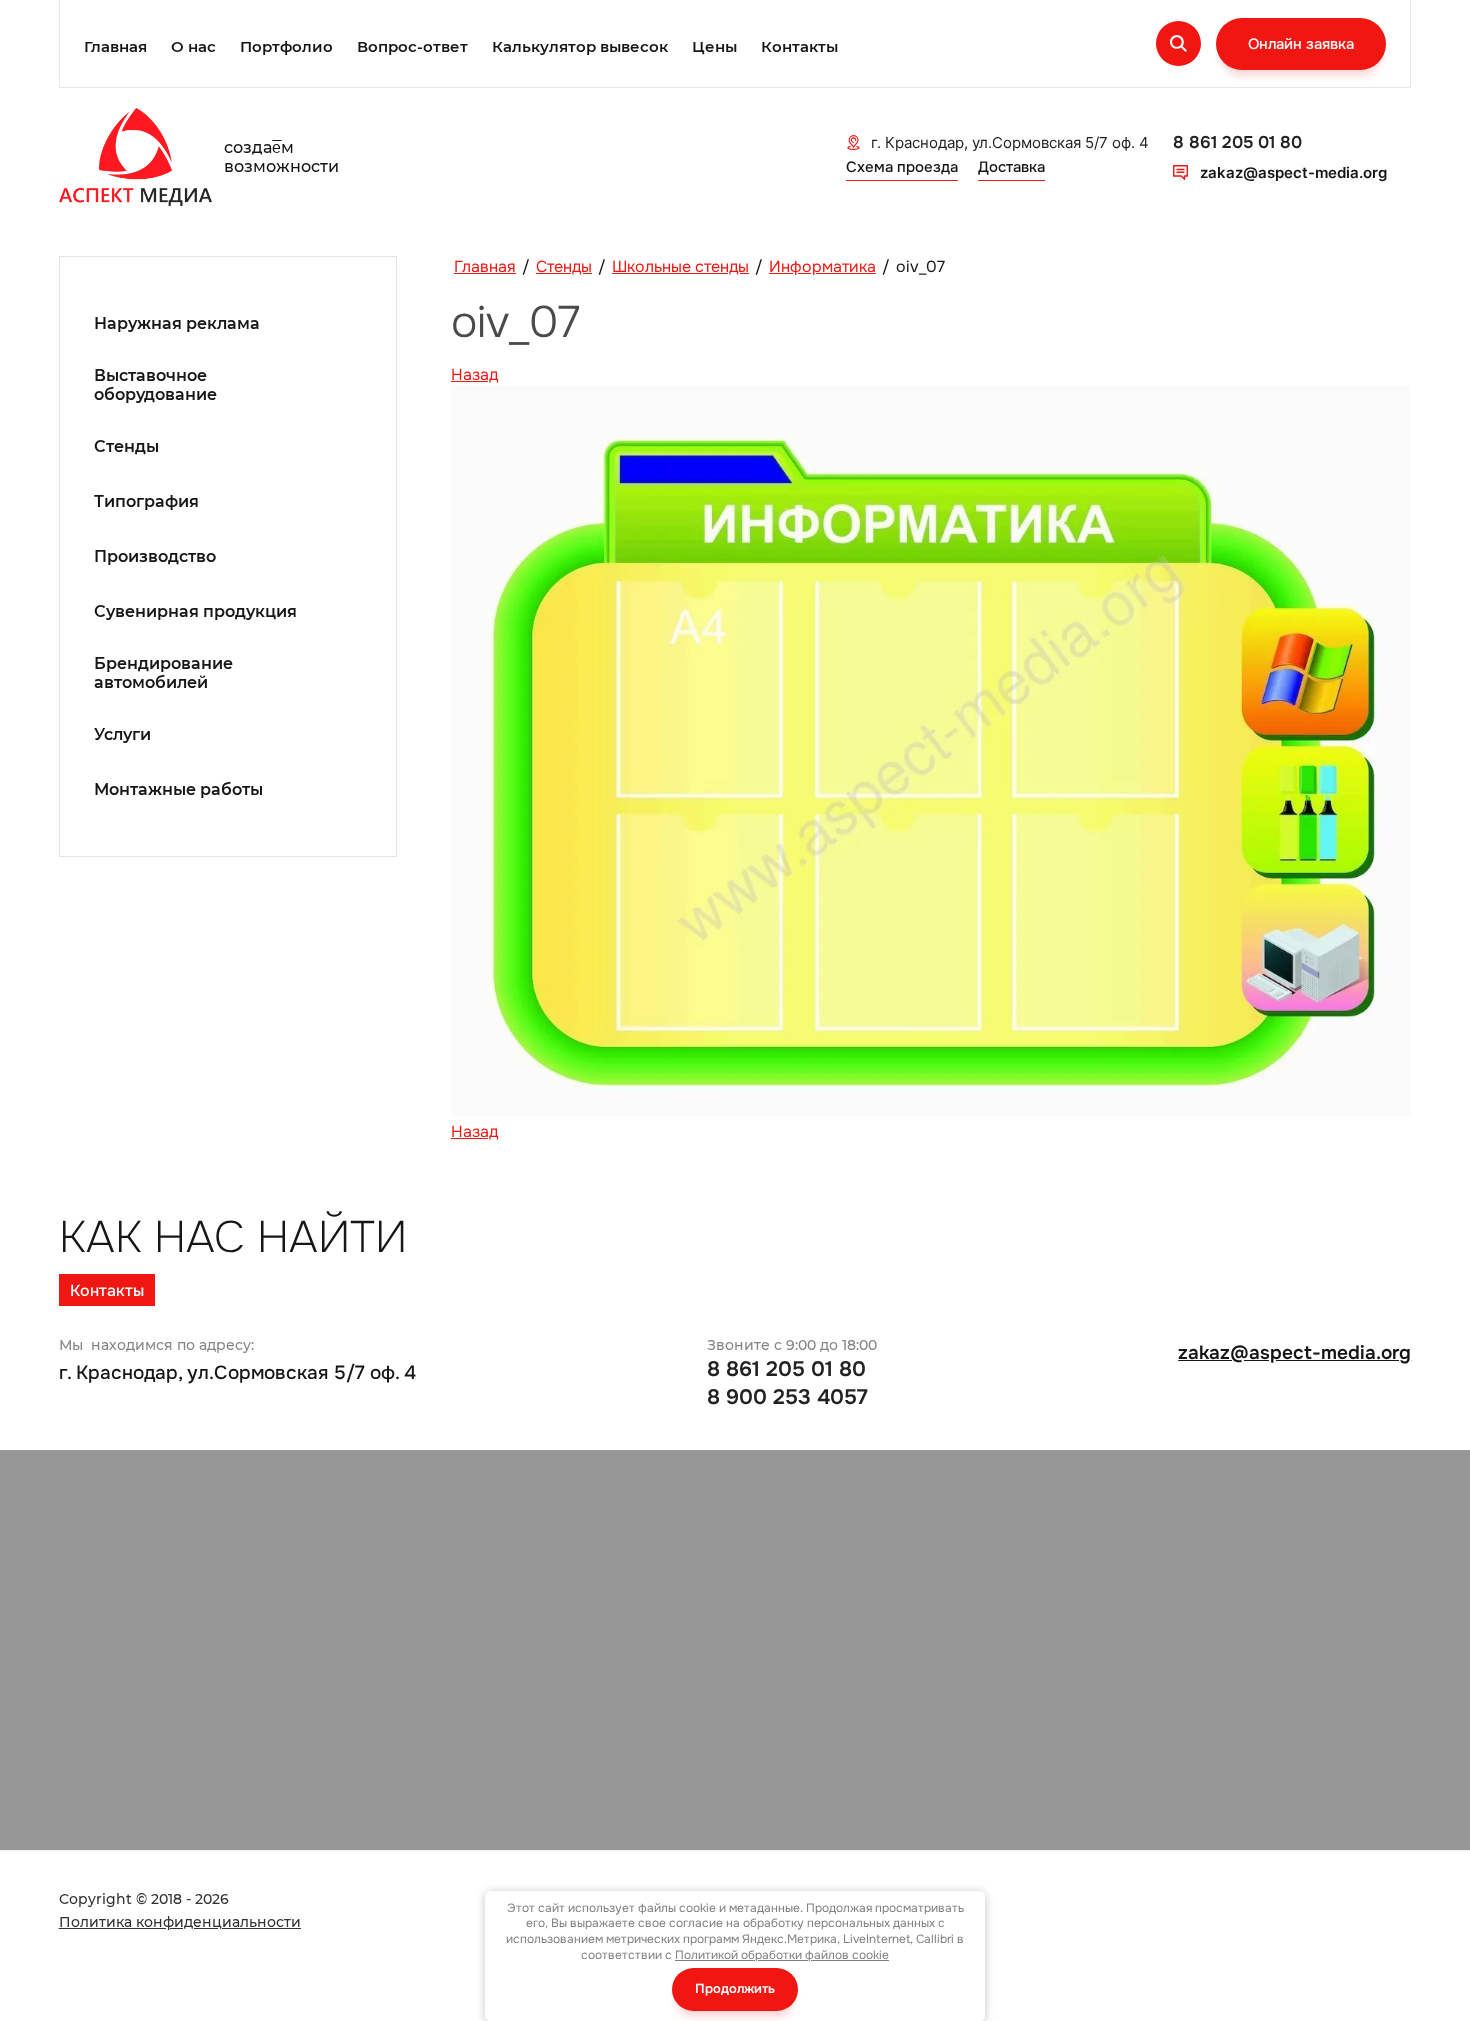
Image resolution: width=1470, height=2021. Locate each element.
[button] (1301, 44)
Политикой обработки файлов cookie (782, 1955)
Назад (474, 374)
